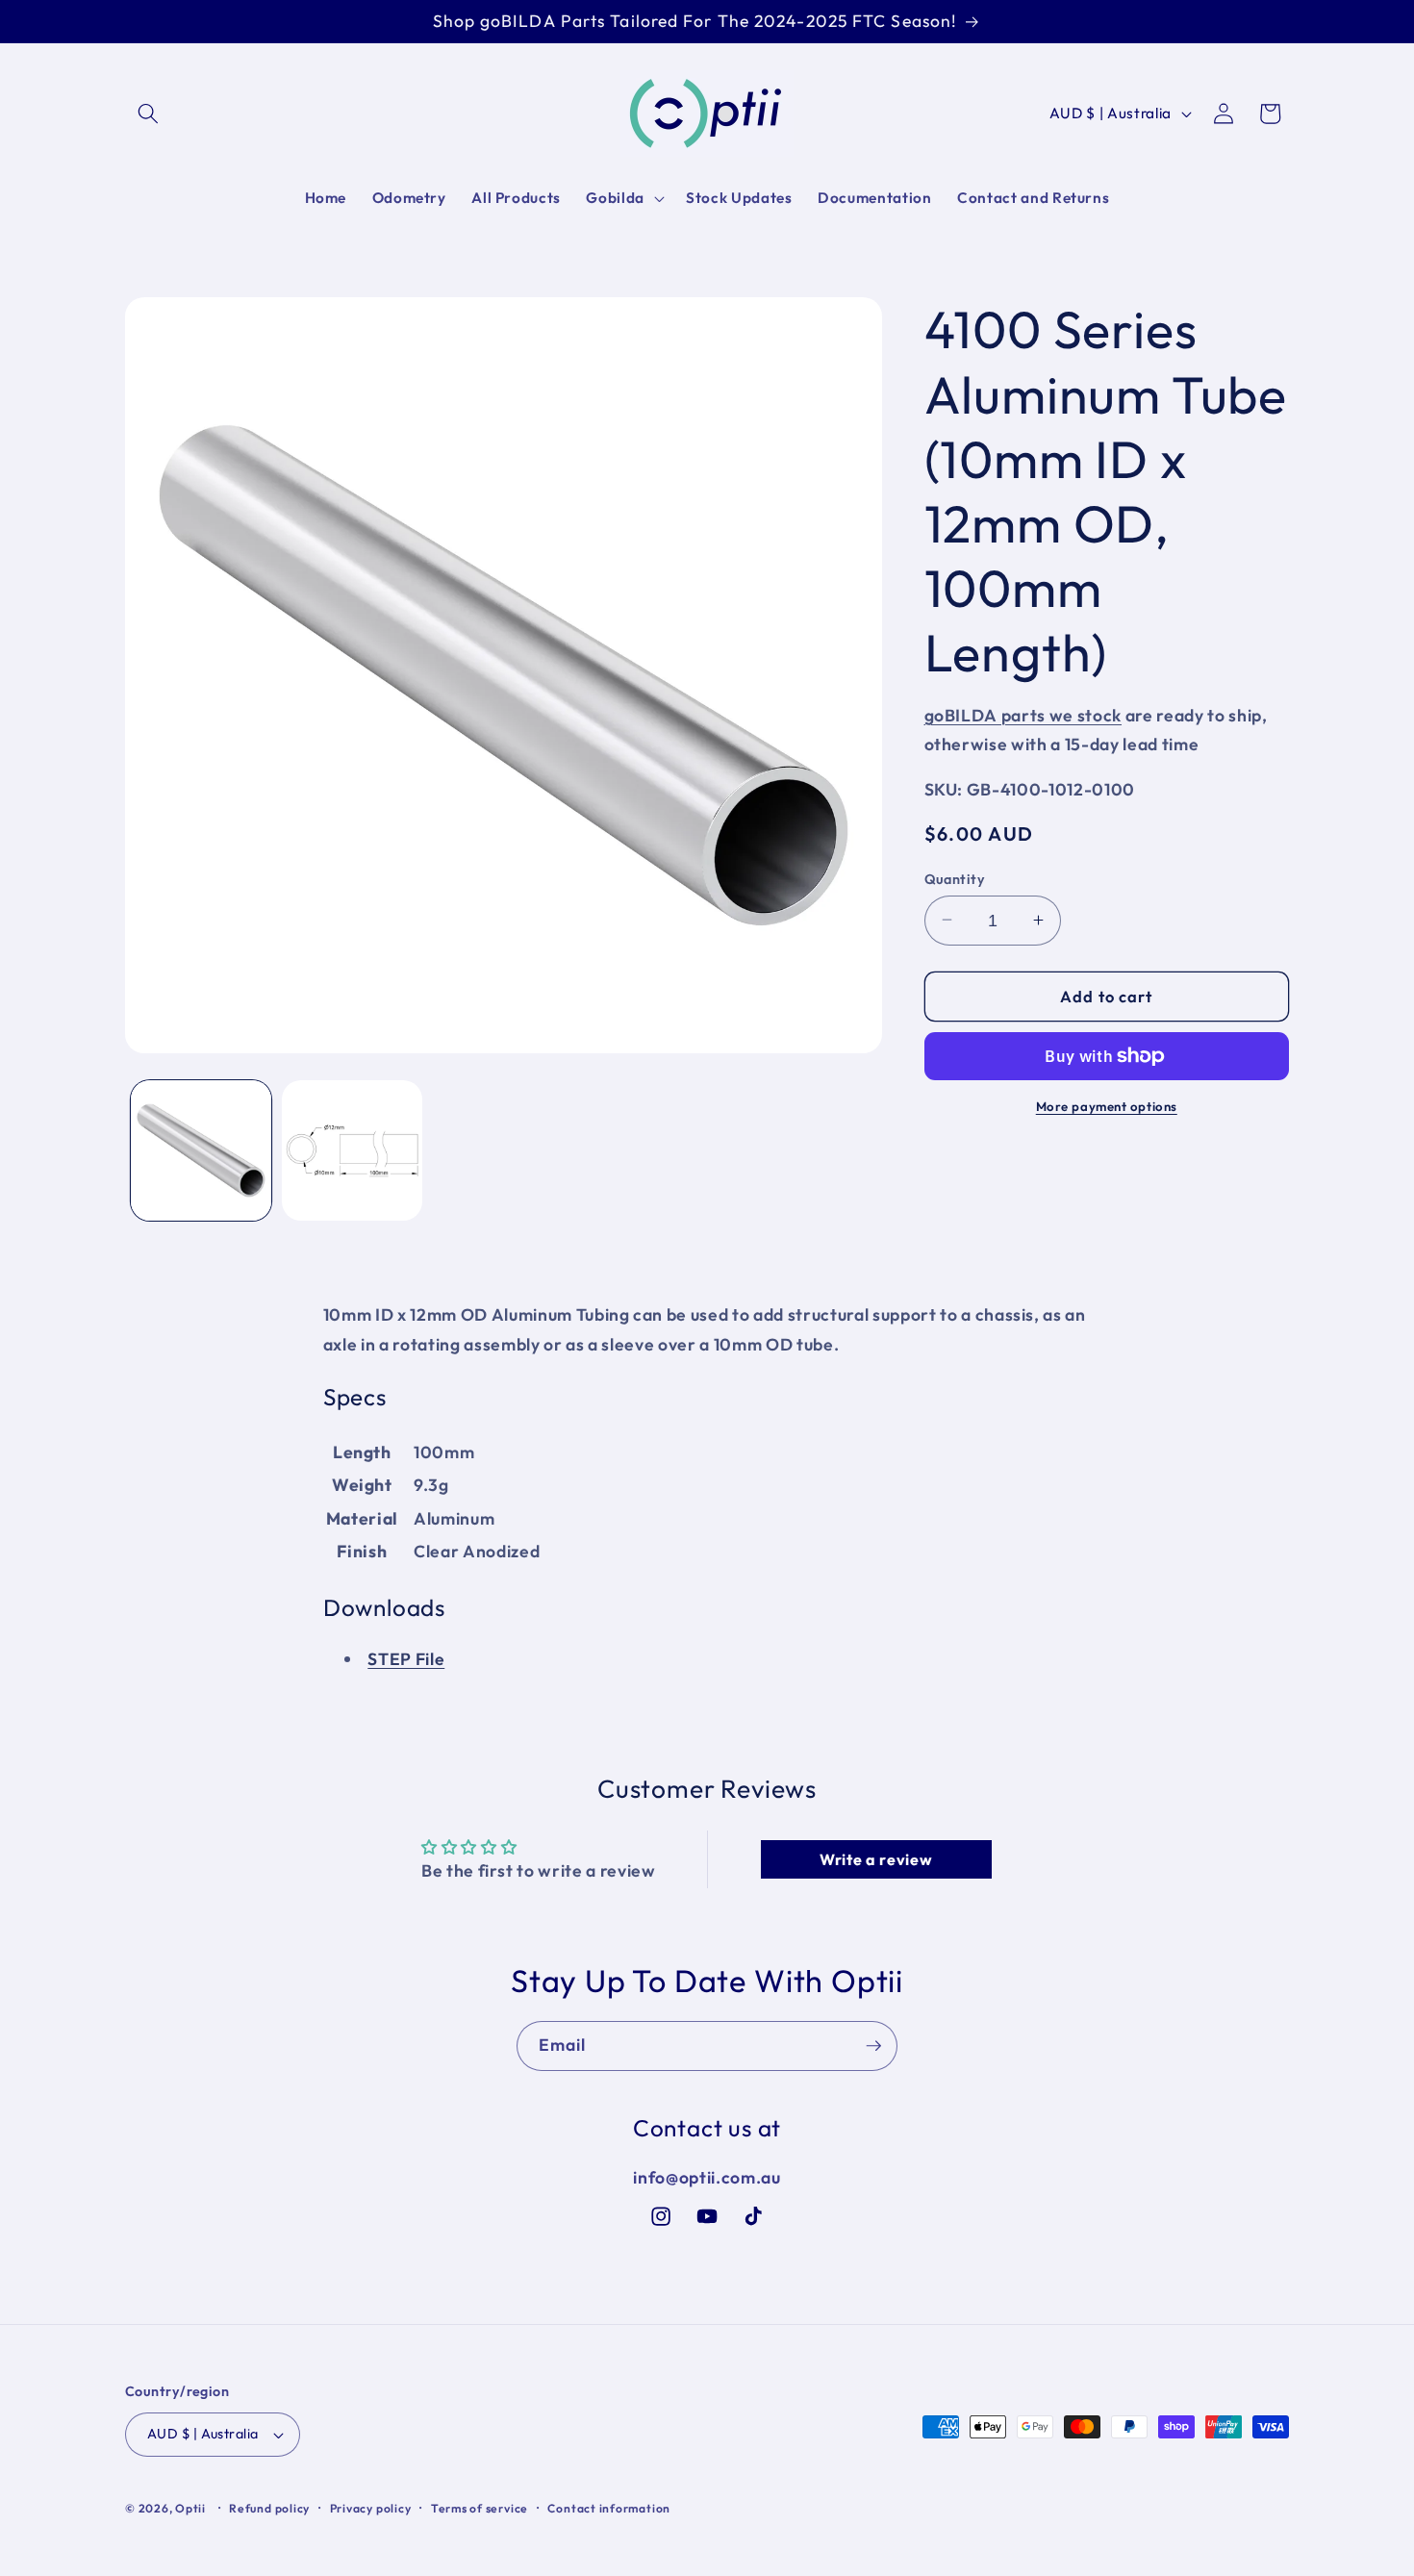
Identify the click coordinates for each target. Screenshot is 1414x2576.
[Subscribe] (873, 2046)
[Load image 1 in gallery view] (201, 1150)
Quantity (955, 878)
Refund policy (269, 2508)
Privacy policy (371, 2508)
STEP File (406, 1659)
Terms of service (480, 2508)
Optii (190, 2508)
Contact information (609, 2508)
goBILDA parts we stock (1023, 714)
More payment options (1107, 1105)
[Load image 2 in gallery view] (352, 1150)
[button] (148, 114)
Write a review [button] (876, 1859)
